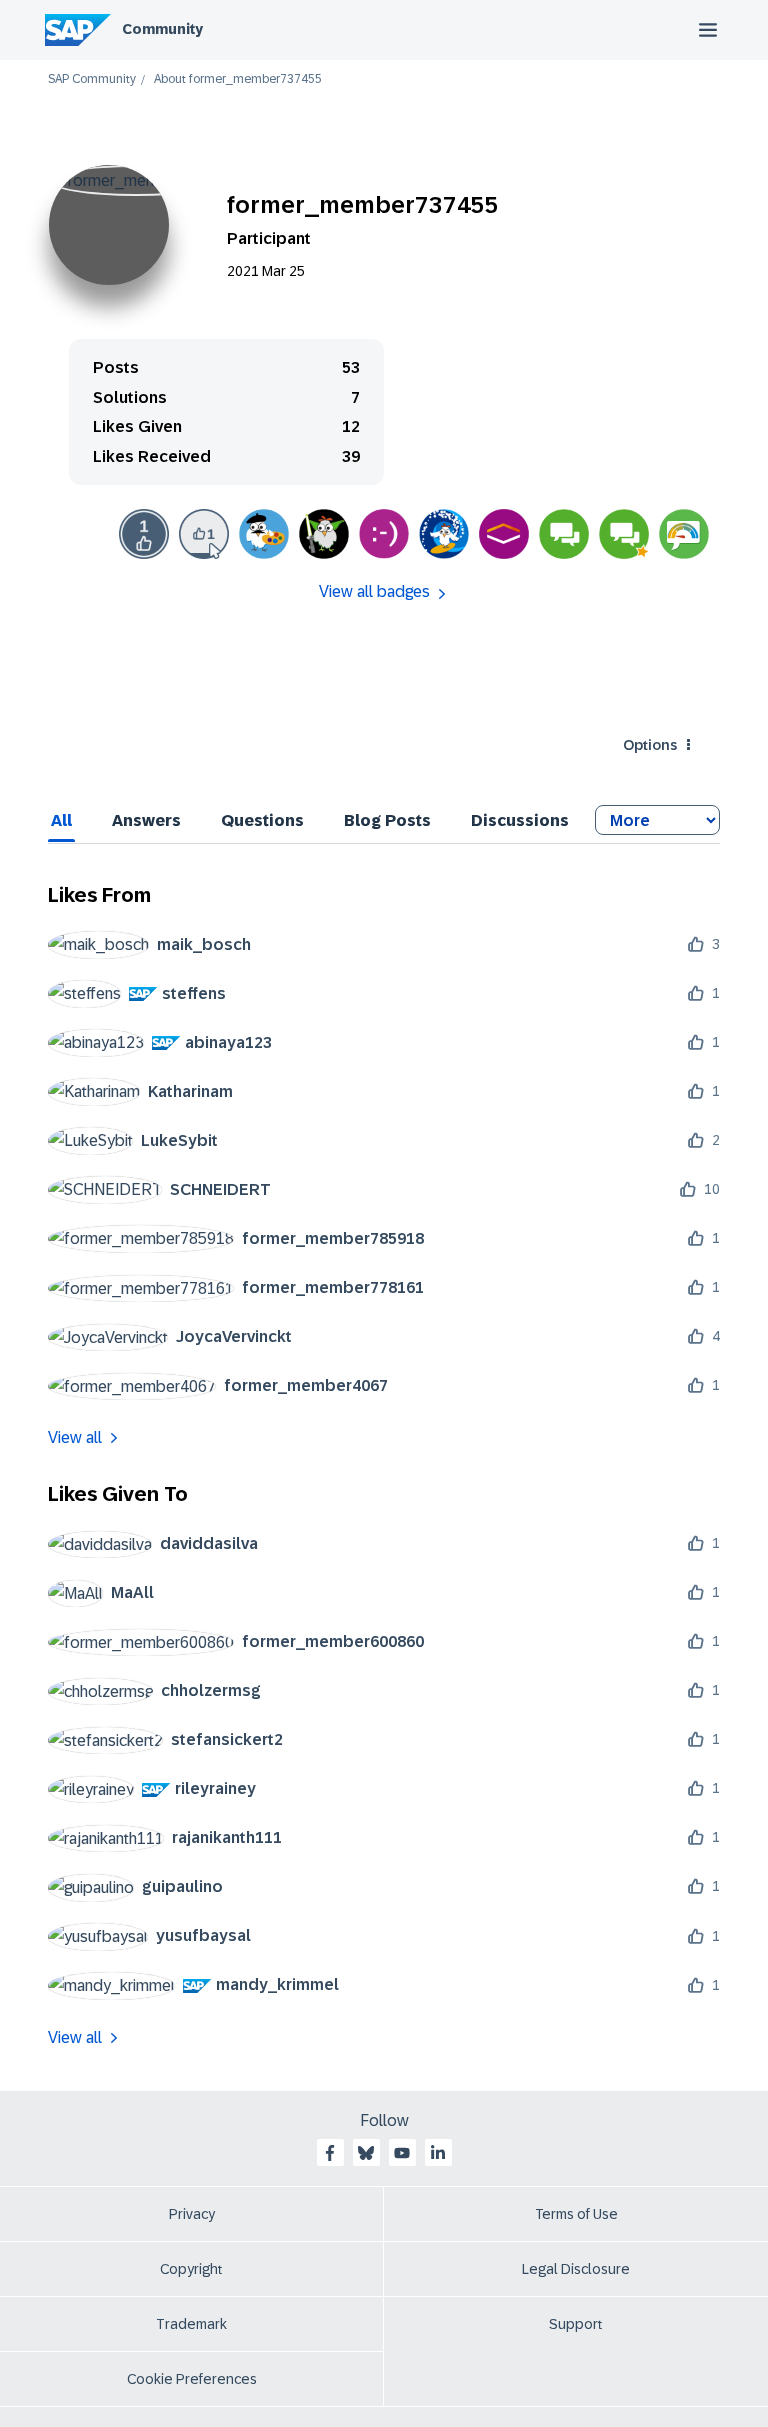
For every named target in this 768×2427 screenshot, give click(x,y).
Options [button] (650, 745)
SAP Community (92, 79)
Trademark (191, 2324)
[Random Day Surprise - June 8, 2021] (444, 534)
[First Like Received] (144, 534)
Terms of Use (576, 2214)
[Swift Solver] (684, 534)
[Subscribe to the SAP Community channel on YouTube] (402, 2153)
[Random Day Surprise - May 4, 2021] (324, 534)
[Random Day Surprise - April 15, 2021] (264, 534)
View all (75, 1437)
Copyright (191, 2269)
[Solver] (564, 534)
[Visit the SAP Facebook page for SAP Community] (330, 2153)
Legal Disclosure (576, 2269)
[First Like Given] (204, 534)
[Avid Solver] (624, 534)
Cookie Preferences (192, 2379)
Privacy (192, 2214)
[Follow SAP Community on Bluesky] (366, 2153)
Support (576, 2324)
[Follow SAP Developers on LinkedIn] (438, 2153)
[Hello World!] (384, 534)
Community (162, 29)
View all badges (374, 591)
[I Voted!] (504, 534)
